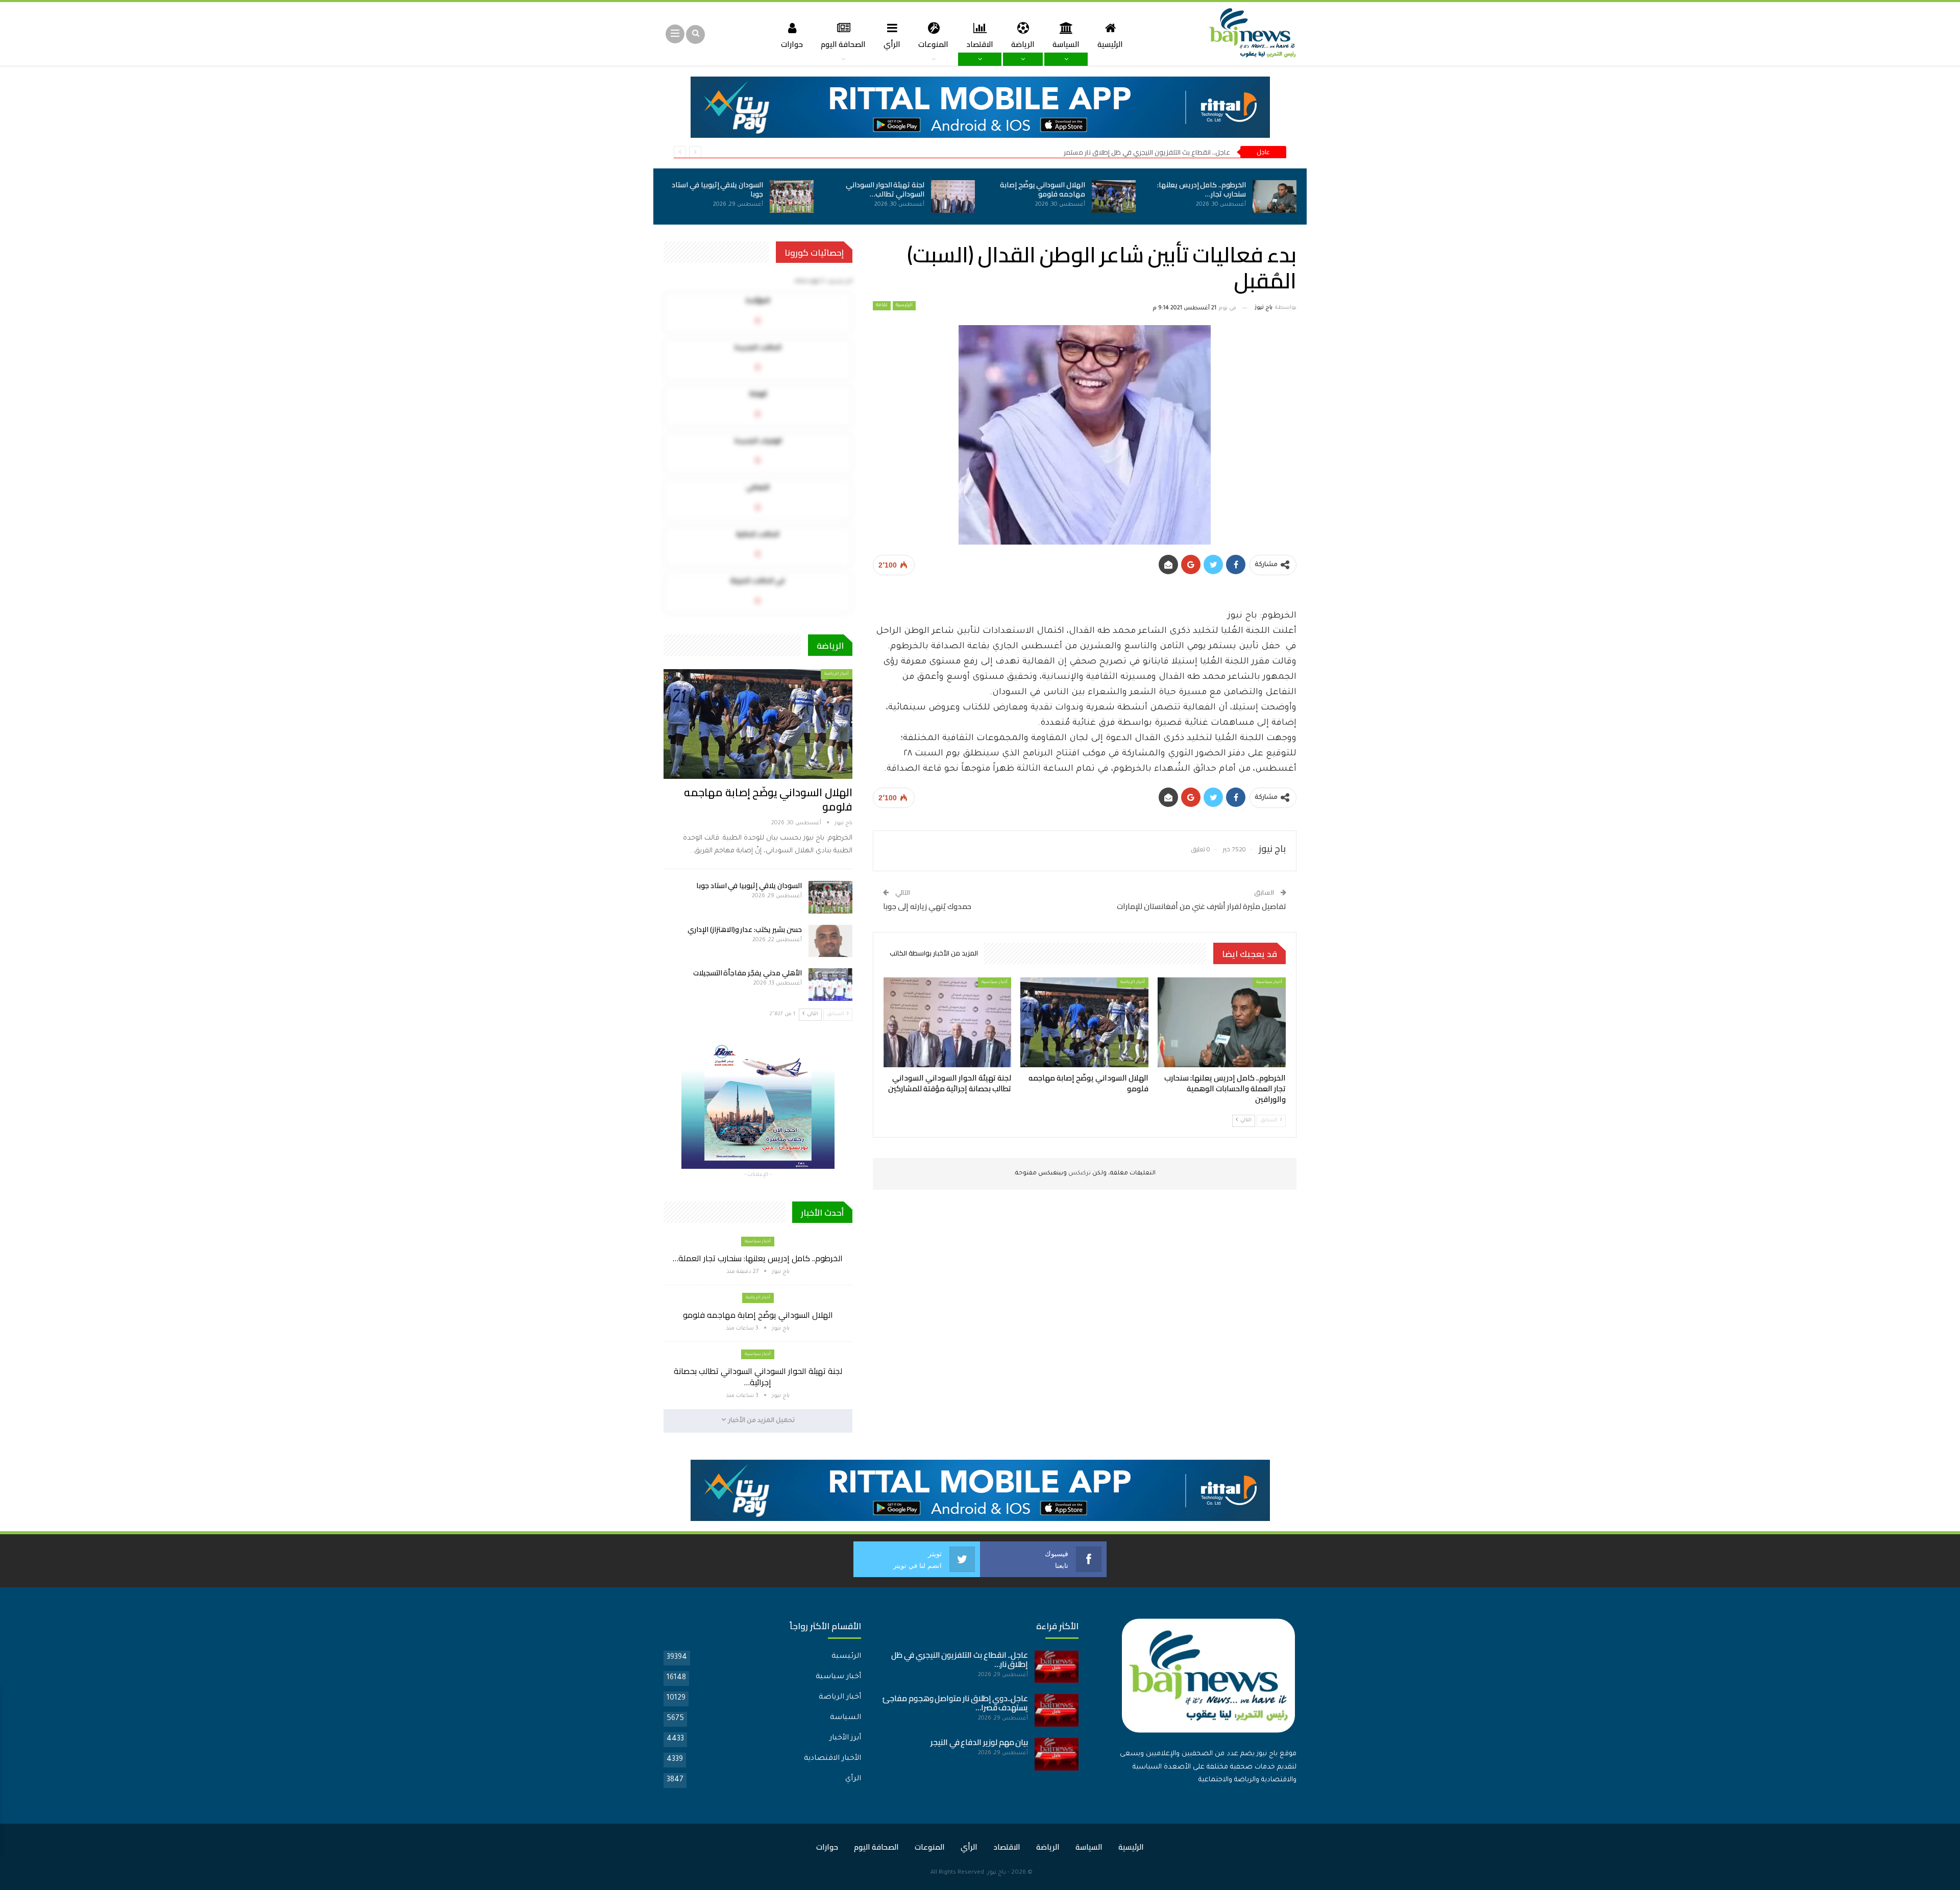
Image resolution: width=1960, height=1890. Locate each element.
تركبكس (1079, 1174)
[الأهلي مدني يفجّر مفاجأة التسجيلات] (830, 985)
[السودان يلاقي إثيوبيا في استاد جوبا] (792, 197)
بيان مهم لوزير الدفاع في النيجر (979, 1742)
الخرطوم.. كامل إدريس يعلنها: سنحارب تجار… (1202, 189)
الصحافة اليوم (843, 44)
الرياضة (1023, 44)
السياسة (1066, 44)
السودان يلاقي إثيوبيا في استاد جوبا (717, 189)
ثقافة (882, 306)
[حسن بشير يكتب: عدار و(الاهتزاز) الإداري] (830, 941)
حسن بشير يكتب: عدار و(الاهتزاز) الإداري (745, 929)
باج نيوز (997, 1873)
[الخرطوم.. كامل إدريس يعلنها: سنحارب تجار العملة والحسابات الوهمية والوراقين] (1275, 197)
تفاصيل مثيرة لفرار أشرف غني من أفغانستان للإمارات (1202, 906)
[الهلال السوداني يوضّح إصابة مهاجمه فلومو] (1114, 197)
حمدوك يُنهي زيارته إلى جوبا (927, 906)
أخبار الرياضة (1133, 982)
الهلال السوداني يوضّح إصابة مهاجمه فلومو (1043, 189)
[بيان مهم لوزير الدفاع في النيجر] (1057, 1754)
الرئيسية (1110, 44)
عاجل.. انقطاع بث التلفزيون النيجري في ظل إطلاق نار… (960, 1660)
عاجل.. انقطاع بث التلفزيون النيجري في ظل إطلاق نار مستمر (1147, 152)
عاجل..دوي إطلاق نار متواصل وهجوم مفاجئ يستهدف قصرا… (955, 1703)
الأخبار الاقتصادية (832, 1759)
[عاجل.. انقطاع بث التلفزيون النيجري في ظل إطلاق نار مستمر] (1057, 1667)
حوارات (792, 44)
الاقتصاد (980, 44)
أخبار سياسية (1269, 982)
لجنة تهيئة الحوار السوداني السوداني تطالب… (885, 189)
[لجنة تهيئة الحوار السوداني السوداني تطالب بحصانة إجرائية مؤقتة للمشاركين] (953, 197)
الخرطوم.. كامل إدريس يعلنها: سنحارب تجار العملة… (758, 1258)
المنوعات (933, 44)
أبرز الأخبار (845, 1738)
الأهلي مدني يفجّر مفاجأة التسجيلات (748, 973)
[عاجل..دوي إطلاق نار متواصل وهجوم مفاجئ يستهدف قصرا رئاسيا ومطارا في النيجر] (1057, 1710)
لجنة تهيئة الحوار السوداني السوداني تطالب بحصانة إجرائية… (758, 1377)
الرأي (892, 44)
